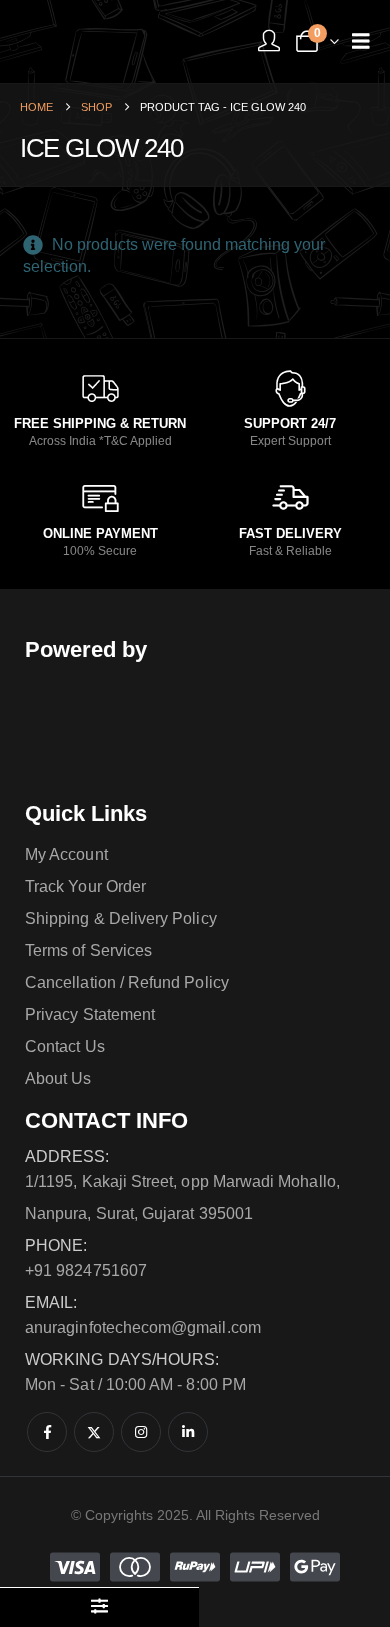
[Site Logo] (95, 41)
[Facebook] (47, 1432)
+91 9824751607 (86, 1270)
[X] (94, 1432)
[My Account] (269, 41)
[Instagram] (141, 1432)
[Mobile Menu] (361, 41)
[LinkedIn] (188, 1432)
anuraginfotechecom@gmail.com (143, 1327)
